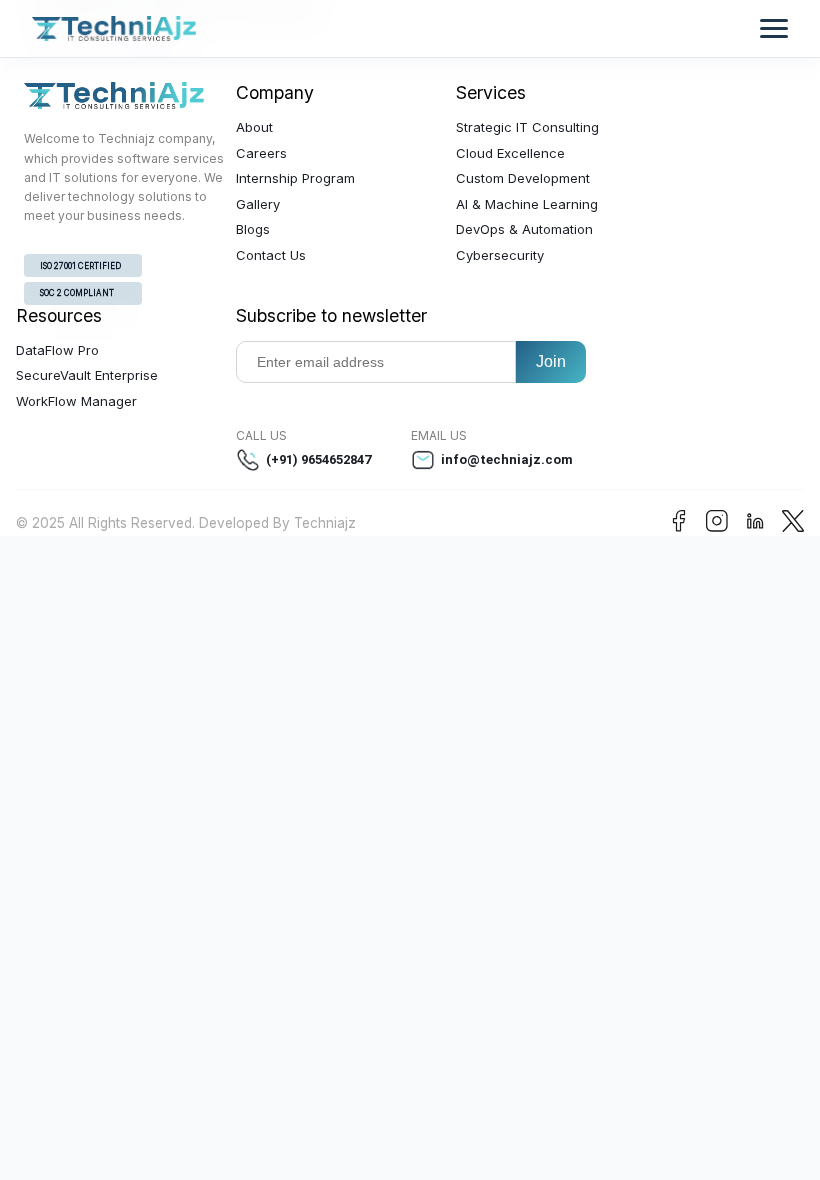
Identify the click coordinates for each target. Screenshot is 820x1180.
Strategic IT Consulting (527, 127)
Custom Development (523, 178)
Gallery (258, 204)
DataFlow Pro (57, 350)
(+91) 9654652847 (318, 459)
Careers (261, 153)
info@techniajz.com (507, 459)
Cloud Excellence (510, 153)
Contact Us (271, 255)
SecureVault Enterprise (87, 375)
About (254, 127)
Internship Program (295, 178)
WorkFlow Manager (76, 401)
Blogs (253, 229)
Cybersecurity (500, 255)
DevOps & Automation (524, 229)
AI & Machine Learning (527, 204)
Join (551, 361)
